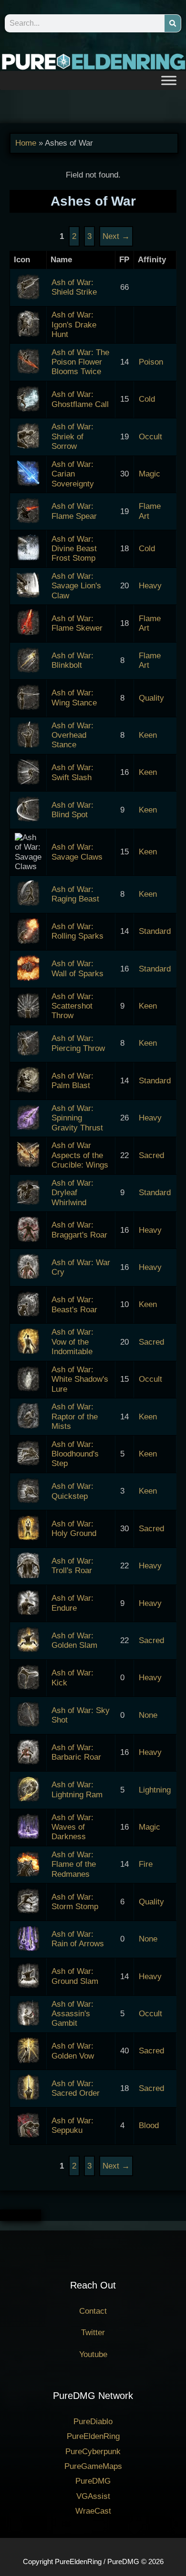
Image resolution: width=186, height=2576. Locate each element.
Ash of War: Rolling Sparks (77, 931)
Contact (93, 2311)
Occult (150, 437)
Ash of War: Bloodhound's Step (75, 1454)
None (148, 1715)
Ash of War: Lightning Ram (77, 1789)
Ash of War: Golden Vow (73, 2051)
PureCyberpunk (93, 2452)
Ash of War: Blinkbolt (72, 660)
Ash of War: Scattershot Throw (72, 1006)
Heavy (150, 586)
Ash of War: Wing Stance (74, 698)
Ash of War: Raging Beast (75, 894)
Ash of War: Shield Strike (74, 287)
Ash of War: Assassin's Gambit (72, 2014)
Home (26, 143)
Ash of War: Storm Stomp (75, 1902)
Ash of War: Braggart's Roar (79, 1230)
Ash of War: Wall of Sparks (77, 968)
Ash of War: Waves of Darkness (72, 1827)
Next (116, 236)
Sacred (151, 1155)
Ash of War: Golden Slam (74, 1640)
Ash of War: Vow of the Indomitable (72, 1342)
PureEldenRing (93, 2436)
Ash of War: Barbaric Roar (76, 1752)
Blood (149, 2125)
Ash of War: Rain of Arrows (78, 1939)
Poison (151, 362)
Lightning (155, 1790)
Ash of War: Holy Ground (74, 1529)
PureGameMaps (93, 2466)
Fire (146, 1864)
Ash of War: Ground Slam (75, 1976)
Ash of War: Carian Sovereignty (73, 474)
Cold (147, 399)
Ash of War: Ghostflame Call (80, 399)
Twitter (93, 2333)
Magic (150, 474)
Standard (155, 931)
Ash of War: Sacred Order (76, 2088)
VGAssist (93, 2496)
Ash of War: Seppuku (72, 2125)
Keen (148, 735)
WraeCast (93, 2511)
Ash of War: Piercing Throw (78, 1043)
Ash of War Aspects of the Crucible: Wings (80, 1155)
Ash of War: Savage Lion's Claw (76, 586)
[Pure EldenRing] (93, 61)
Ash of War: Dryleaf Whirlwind (72, 1193)
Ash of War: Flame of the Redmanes (74, 1864)
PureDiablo (93, 2422)
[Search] (173, 23)
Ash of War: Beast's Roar (74, 1304)
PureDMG (93, 2481)
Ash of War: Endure (72, 1603)
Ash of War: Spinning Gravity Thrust (77, 1118)
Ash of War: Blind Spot (72, 810)
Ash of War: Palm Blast (72, 1081)
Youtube (93, 2354)
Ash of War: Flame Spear (74, 511)
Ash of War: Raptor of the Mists (75, 1417)
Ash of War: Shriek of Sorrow (72, 436)
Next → (116, 2166)
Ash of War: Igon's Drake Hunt (74, 325)
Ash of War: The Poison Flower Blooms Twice (80, 362)
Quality (151, 698)
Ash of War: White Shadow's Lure (80, 1379)
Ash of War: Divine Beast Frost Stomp (74, 549)
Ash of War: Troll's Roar (72, 1566)
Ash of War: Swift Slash (72, 772)
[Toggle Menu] (169, 80)
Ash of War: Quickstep (72, 1491)
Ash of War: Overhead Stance (72, 735)
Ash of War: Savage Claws (77, 852)
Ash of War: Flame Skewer (77, 623)
